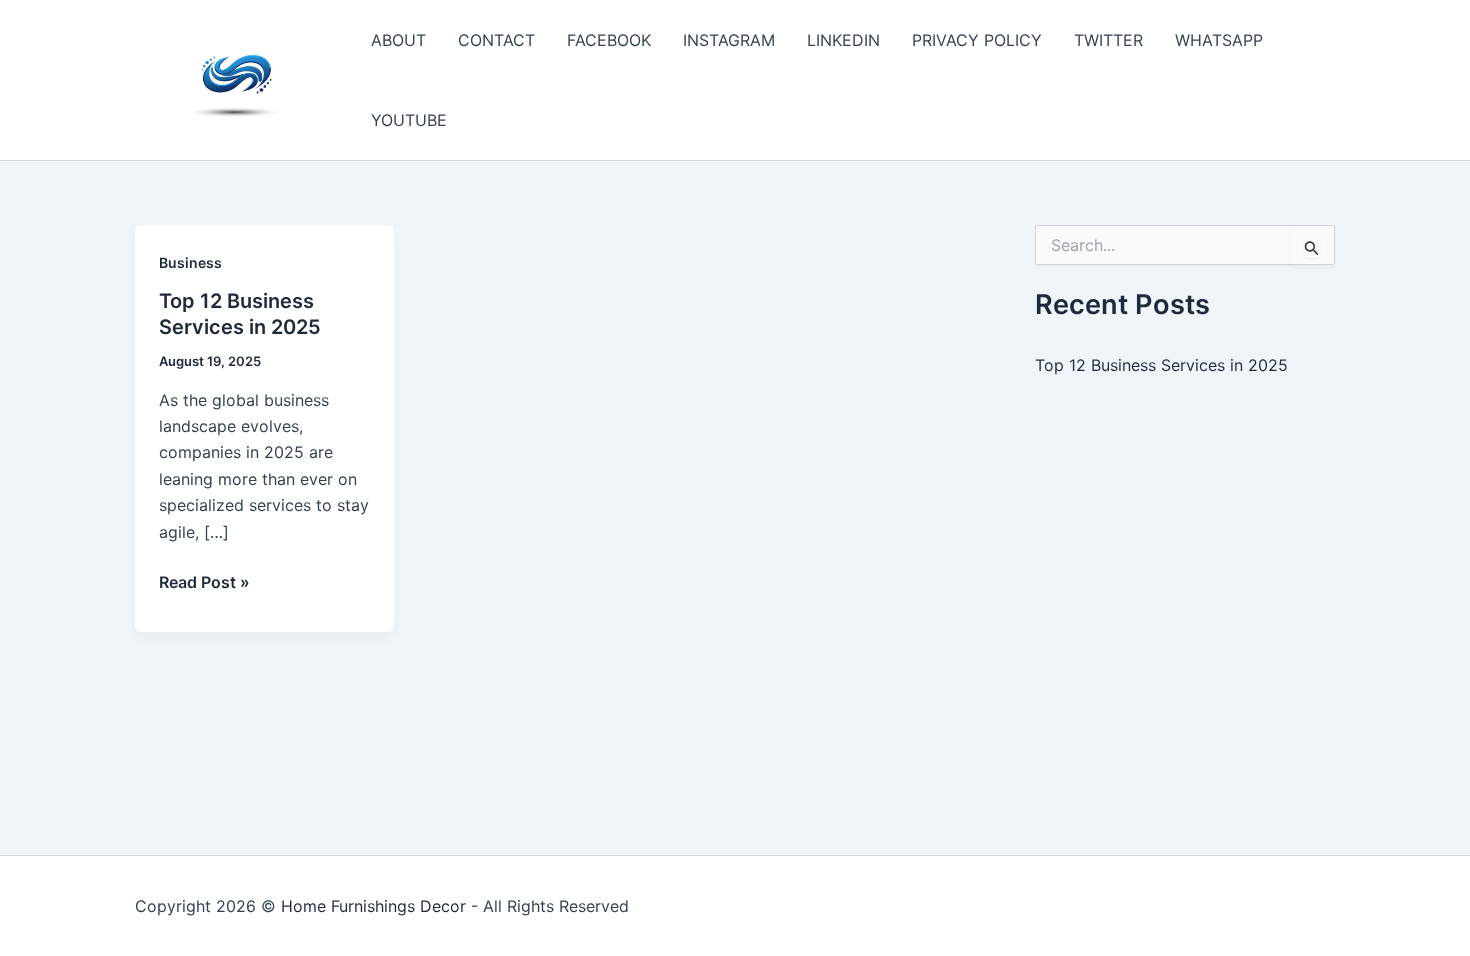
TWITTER (1108, 40)
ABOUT (398, 40)
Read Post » (204, 583)
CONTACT (496, 40)
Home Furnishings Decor (373, 906)
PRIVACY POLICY (977, 40)
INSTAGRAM (729, 40)
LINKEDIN (843, 40)
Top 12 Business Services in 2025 (1161, 365)
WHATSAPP (1219, 40)
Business (190, 262)
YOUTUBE (409, 120)
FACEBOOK (609, 40)
